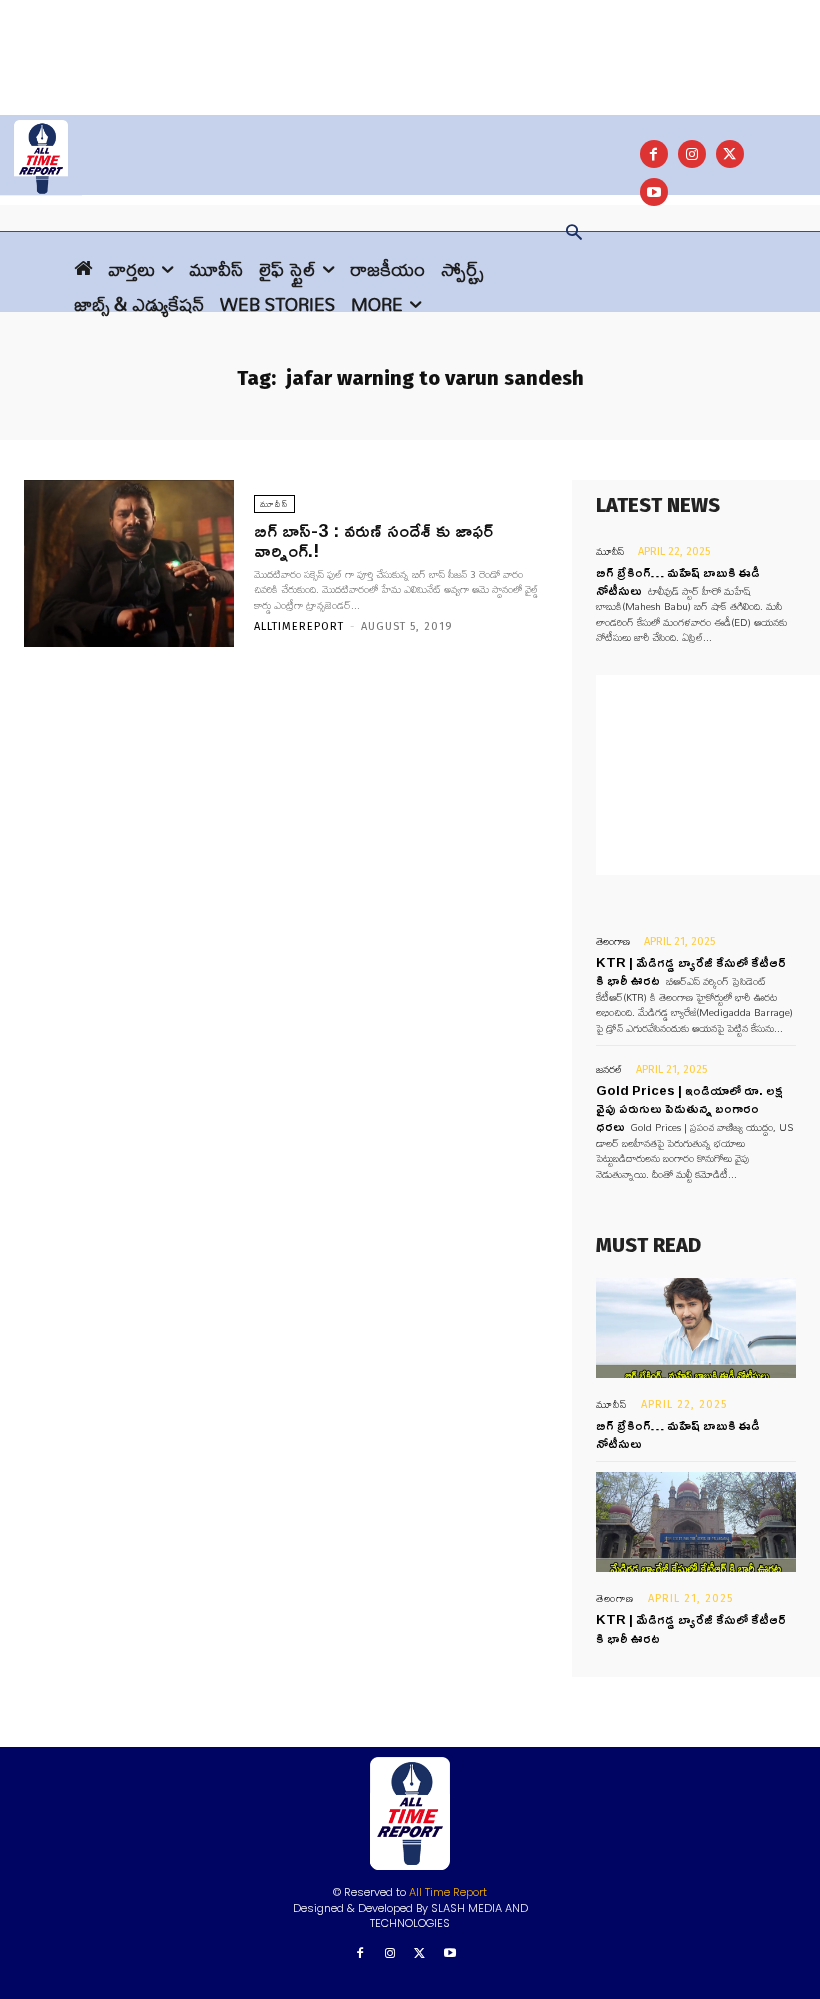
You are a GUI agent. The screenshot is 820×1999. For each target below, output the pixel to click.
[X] (730, 154)
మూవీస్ (274, 504)
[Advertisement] (410, 45)
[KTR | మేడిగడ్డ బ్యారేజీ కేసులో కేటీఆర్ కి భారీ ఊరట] (696, 1522)
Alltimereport (299, 626)
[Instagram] (692, 154)
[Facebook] (654, 154)
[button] (574, 234)
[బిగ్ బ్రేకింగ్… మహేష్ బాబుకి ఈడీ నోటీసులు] (696, 1328)
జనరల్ (609, 1069)
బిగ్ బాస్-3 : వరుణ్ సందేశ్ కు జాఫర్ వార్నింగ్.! (373, 540)
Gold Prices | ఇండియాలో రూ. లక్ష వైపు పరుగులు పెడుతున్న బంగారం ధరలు (689, 1108)
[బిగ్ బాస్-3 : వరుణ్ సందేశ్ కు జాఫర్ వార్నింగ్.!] (129, 564)
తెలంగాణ (613, 941)
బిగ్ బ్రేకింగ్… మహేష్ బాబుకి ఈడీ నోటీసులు (678, 1434)
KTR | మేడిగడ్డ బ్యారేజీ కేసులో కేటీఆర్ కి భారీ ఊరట (691, 1628)
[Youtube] (449, 1954)
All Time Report (448, 1892)
